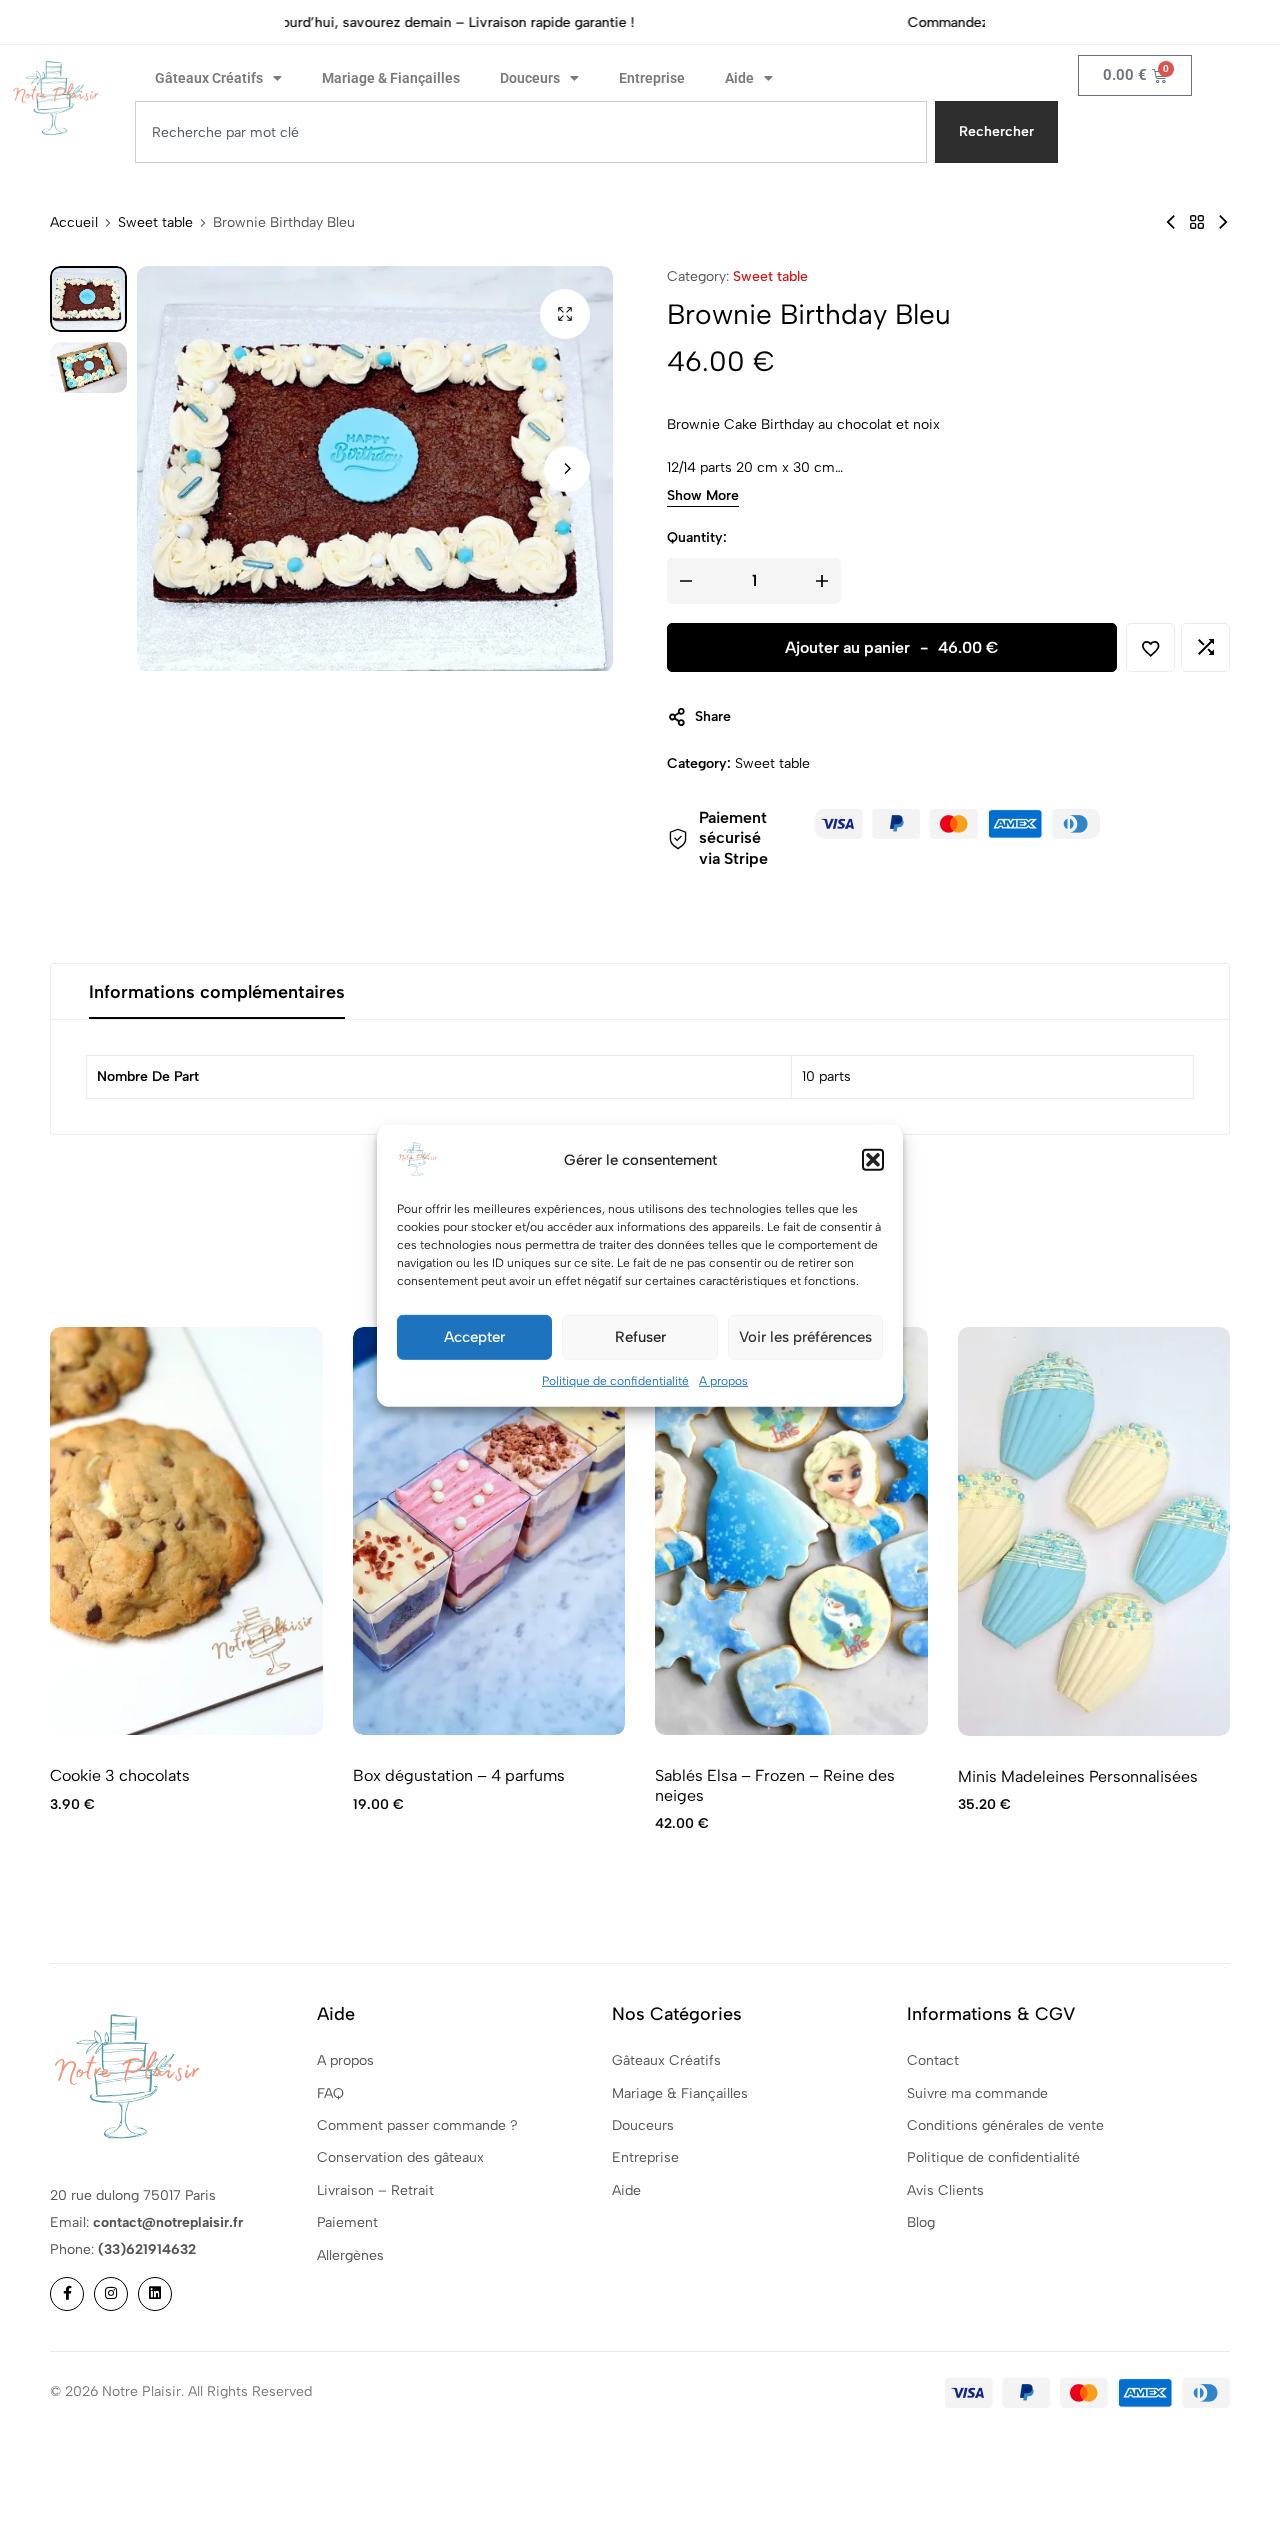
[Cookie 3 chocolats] (186, 1531)
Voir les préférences (805, 1337)
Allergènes (350, 2255)
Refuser (640, 1337)
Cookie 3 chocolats (120, 1775)
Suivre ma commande (977, 2093)
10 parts (826, 1076)
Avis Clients (945, 2190)
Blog (921, 2222)
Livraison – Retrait (375, 2190)
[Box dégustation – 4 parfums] (489, 1531)
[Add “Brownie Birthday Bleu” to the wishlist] (1150, 647)
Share (713, 716)
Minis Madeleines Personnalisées (1078, 1776)
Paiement (347, 2222)
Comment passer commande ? (417, 2125)
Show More (703, 497)
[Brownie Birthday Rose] (1223, 222)
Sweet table (155, 223)
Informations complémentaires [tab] (217, 992)
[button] (873, 1159)
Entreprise (652, 78)
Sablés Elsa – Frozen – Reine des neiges (775, 1785)
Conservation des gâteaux (400, 2157)
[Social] (67, 2294)
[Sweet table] (1197, 222)
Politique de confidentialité (615, 1380)
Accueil (74, 223)
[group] (1094, 1532)
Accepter (474, 1337)
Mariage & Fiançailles (391, 78)
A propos (723, 1380)
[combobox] (531, 132)
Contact (933, 2060)
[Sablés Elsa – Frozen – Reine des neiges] (791, 1531)
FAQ (330, 2093)
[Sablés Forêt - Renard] (1171, 222)
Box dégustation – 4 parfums (459, 1775)
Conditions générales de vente (1005, 2125)
